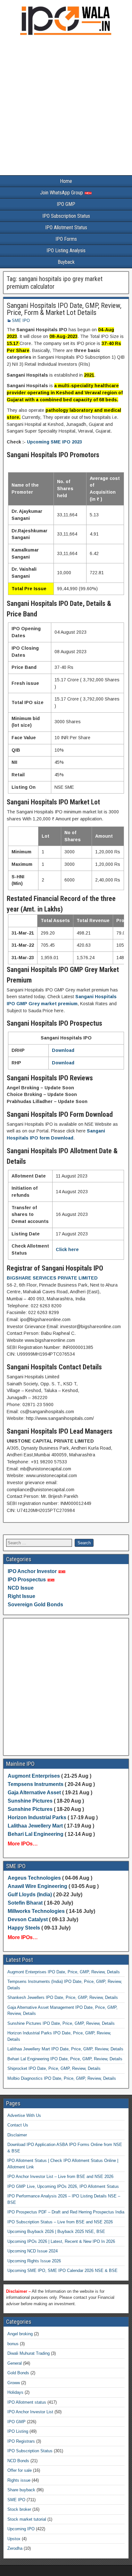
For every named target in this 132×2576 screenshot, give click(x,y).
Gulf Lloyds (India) (30, 1895)
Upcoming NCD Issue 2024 (33, 2251)
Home (66, 181)
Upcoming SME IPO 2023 (54, 442)
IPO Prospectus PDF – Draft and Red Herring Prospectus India (66, 2212)
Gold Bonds (18, 2373)
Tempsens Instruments (36, 1784)
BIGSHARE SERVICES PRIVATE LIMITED (52, 1278)
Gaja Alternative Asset (34, 1793)
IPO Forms (66, 239)
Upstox (14, 2539)
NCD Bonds (18, 2461)
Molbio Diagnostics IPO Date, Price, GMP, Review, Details (62, 2078)
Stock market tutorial (27, 2519)
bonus (13, 2344)
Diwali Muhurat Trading (29, 2353)
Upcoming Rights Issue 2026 (34, 2261)
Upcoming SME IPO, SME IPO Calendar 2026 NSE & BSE (62, 2271)
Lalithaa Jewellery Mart (35, 1826)
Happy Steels (24, 1928)
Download (63, 1050)
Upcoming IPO (21, 2529)
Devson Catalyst (28, 1919)
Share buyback (21, 2490)
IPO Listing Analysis (66, 251)
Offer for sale (20, 2470)
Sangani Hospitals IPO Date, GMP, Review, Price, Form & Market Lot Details (64, 309)
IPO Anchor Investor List (30, 2412)
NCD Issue (21, 1588)
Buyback (66, 262)
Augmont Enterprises (34, 1776)
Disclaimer (17, 2135)
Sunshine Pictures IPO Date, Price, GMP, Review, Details (61, 2023)
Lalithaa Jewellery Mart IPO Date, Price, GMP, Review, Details (65, 2049)
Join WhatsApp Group (62, 193)
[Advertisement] (66, 107)
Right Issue (21, 1596)
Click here (67, 1249)
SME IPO (21, 321)
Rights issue (19, 2480)
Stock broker (19, 2509)
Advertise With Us (24, 2115)
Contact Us (18, 2125)
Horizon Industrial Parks (37, 1817)
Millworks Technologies (36, 1911)
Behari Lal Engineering (36, 1834)
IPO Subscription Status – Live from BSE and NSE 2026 (60, 2222)
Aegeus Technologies (34, 1878)
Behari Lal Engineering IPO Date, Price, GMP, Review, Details (65, 2059)
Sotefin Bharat (25, 1903)
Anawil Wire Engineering (37, 1886)
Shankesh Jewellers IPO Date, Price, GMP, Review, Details (63, 1997)
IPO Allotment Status (66, 227)
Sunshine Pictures (30, 1801)
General (15, 2363)
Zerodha (15, 2548)
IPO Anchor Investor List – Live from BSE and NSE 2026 (60, 2177)
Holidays (15, 2392)
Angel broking (20, 2334)
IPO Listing (18, 2431)
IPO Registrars (21, 2441)
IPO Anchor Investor (32, 1571)
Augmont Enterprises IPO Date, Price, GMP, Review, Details (64, 1972)
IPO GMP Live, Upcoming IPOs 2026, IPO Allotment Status (63, 2186)
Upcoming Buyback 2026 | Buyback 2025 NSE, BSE (56, 2231)
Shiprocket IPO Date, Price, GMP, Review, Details (54, 2068)
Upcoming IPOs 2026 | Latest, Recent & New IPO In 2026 (61, 2241)
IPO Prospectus (27, 1580)
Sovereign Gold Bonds (35, 1605)
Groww (14, 2383)
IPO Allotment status (27, 2402)
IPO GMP (66, 204)
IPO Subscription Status (66, 216)
